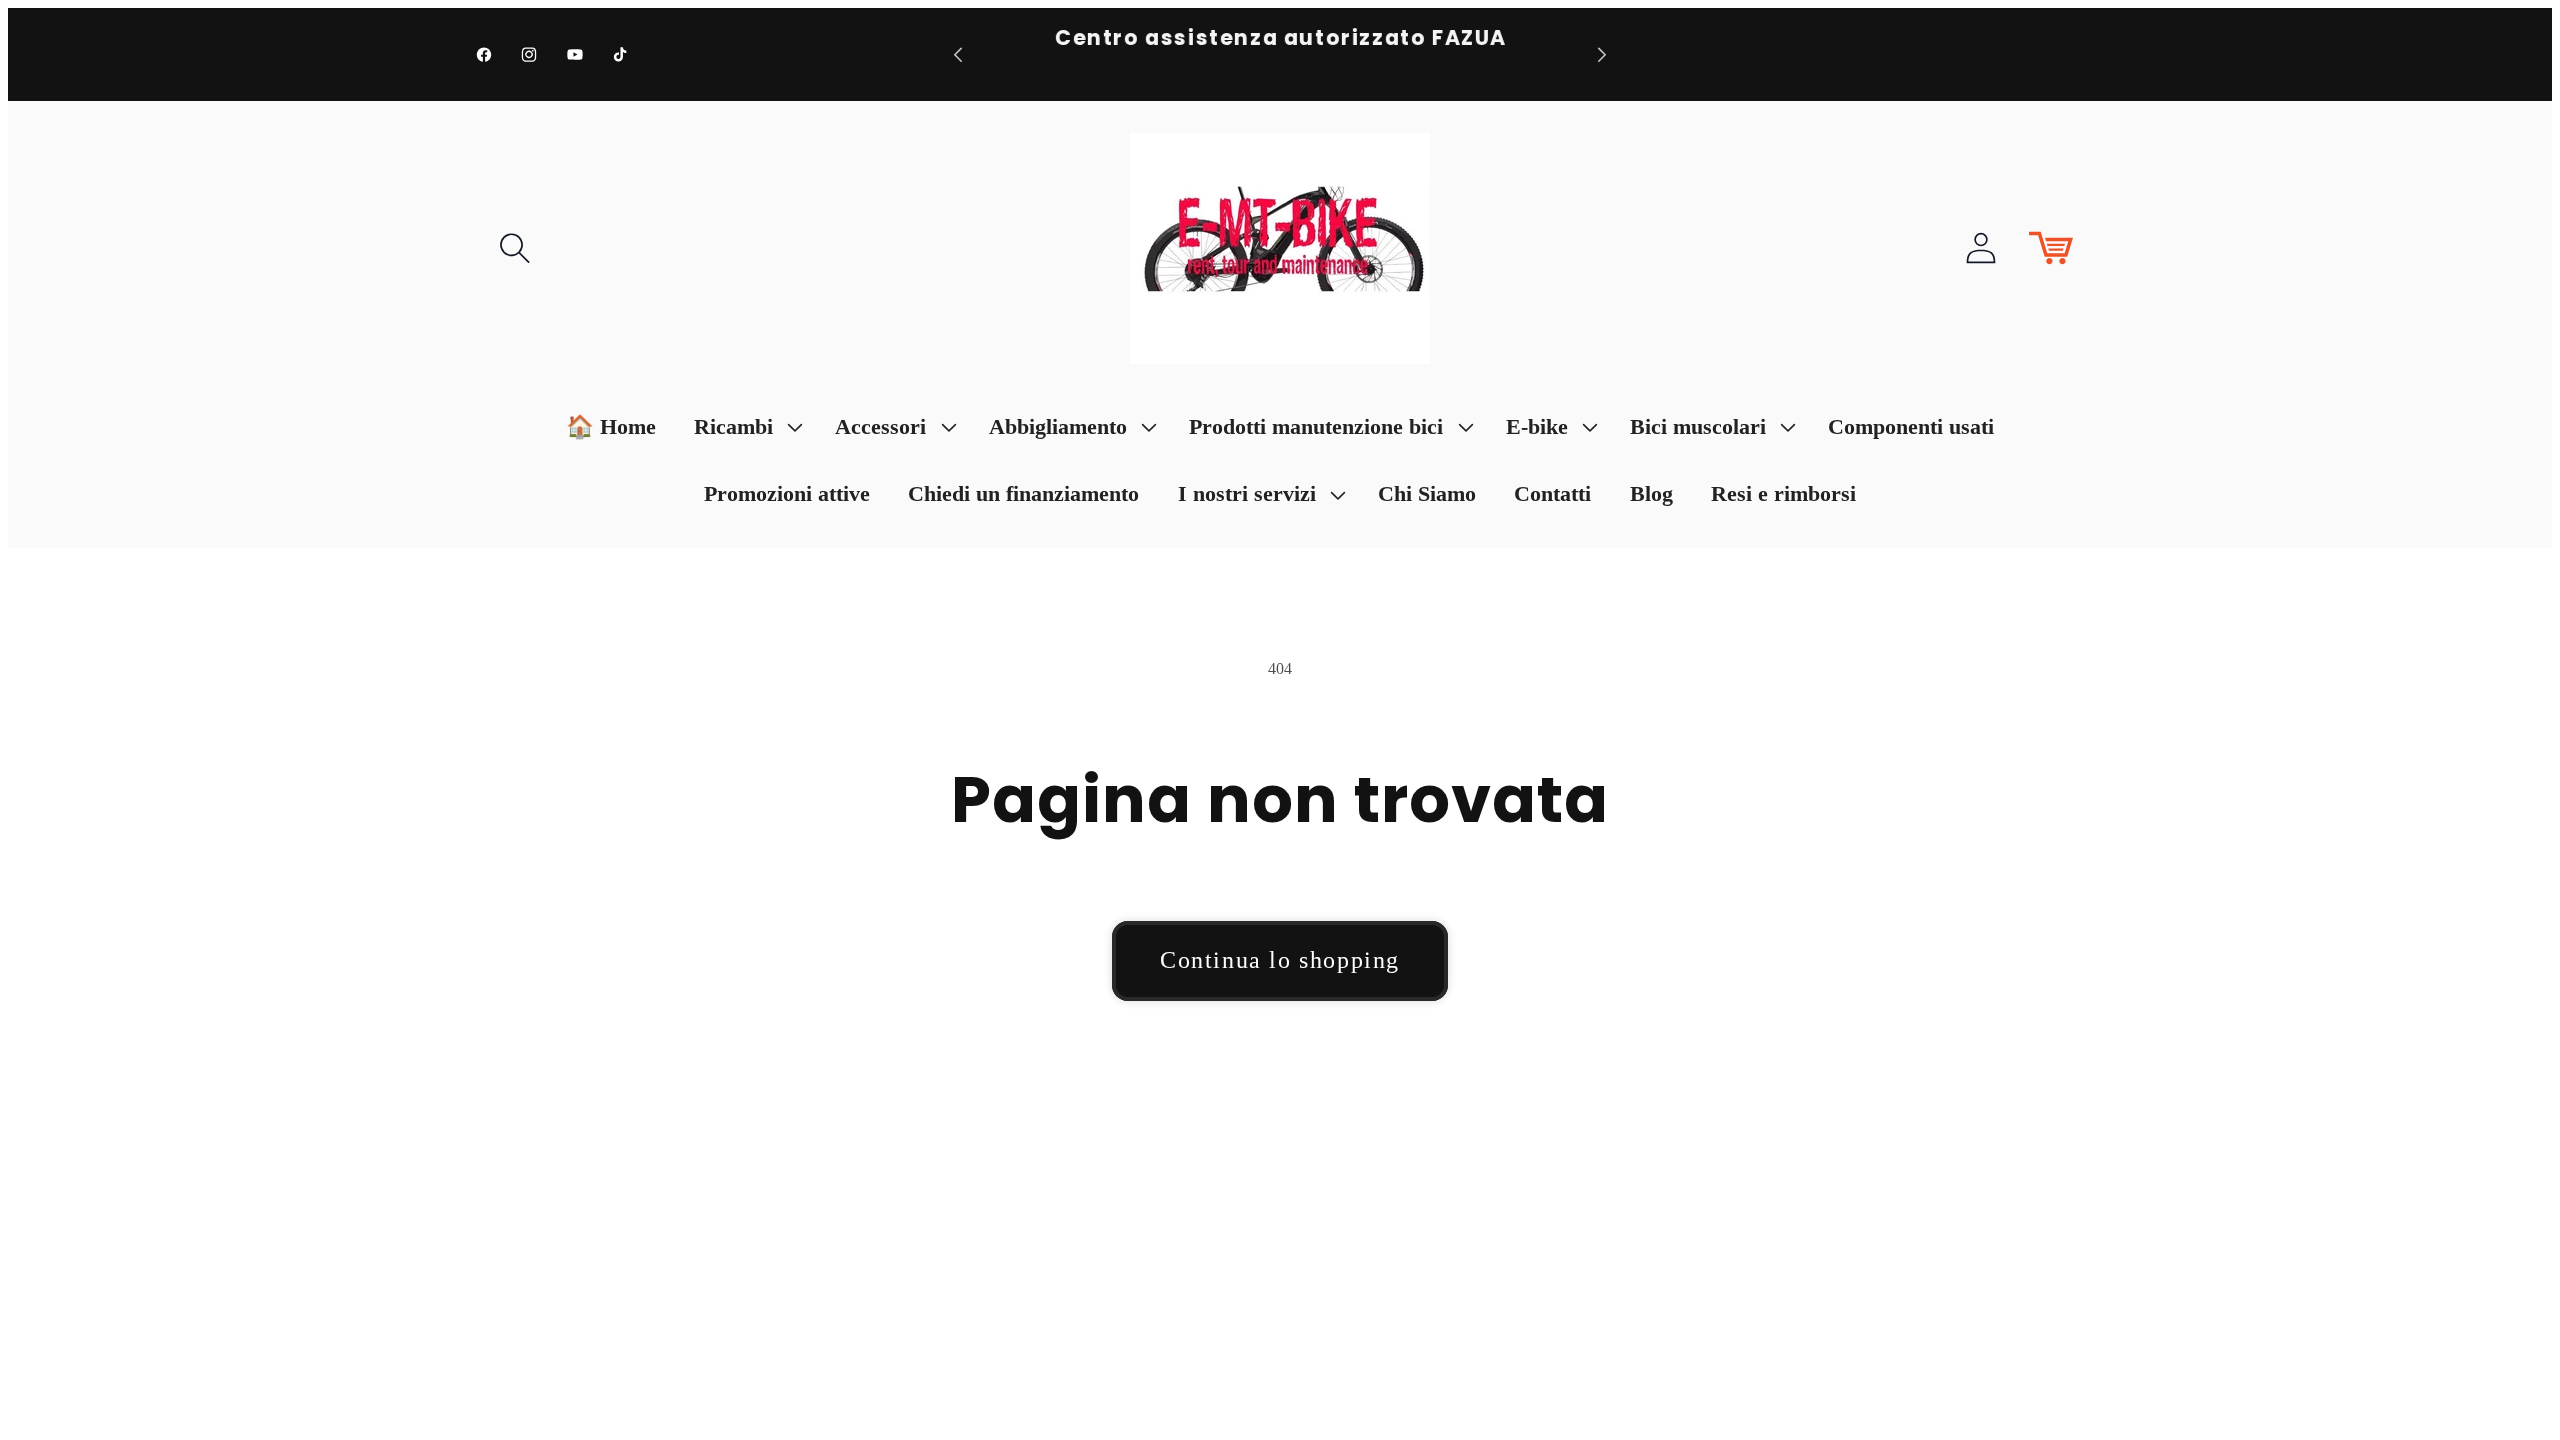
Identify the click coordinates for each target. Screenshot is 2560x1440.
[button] (515, 248)
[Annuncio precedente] (958, 54)
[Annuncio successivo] (1602, 54)
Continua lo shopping (1280, 960)
